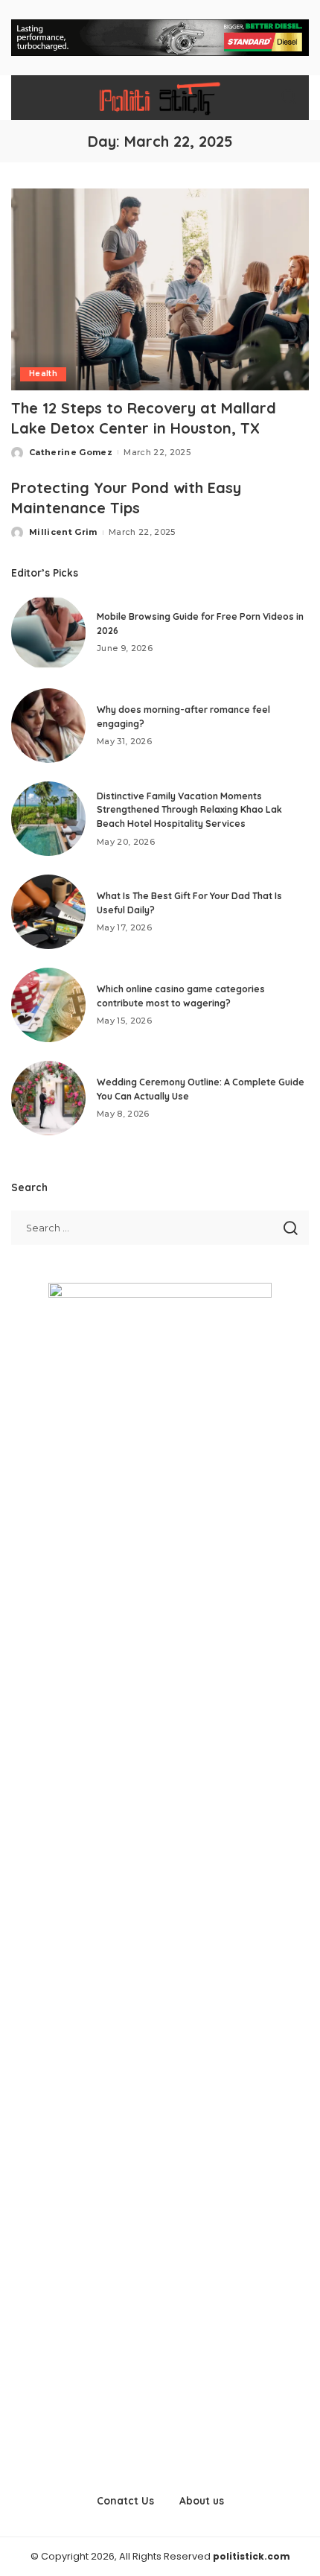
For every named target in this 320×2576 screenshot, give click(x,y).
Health (43, 374)
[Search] (289, 98)
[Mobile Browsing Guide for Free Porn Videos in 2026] (48, 632)
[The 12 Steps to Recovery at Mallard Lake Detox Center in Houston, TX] (160, 289)
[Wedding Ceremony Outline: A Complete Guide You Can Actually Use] (48, 1098)
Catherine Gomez (71, 452)
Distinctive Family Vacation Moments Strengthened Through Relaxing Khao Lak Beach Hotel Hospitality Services (189, 810)
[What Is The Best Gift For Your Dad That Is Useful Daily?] (48, 912)
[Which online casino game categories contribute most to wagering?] (48, 1005)
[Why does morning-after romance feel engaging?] (48, 726)
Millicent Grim (63, 532)
